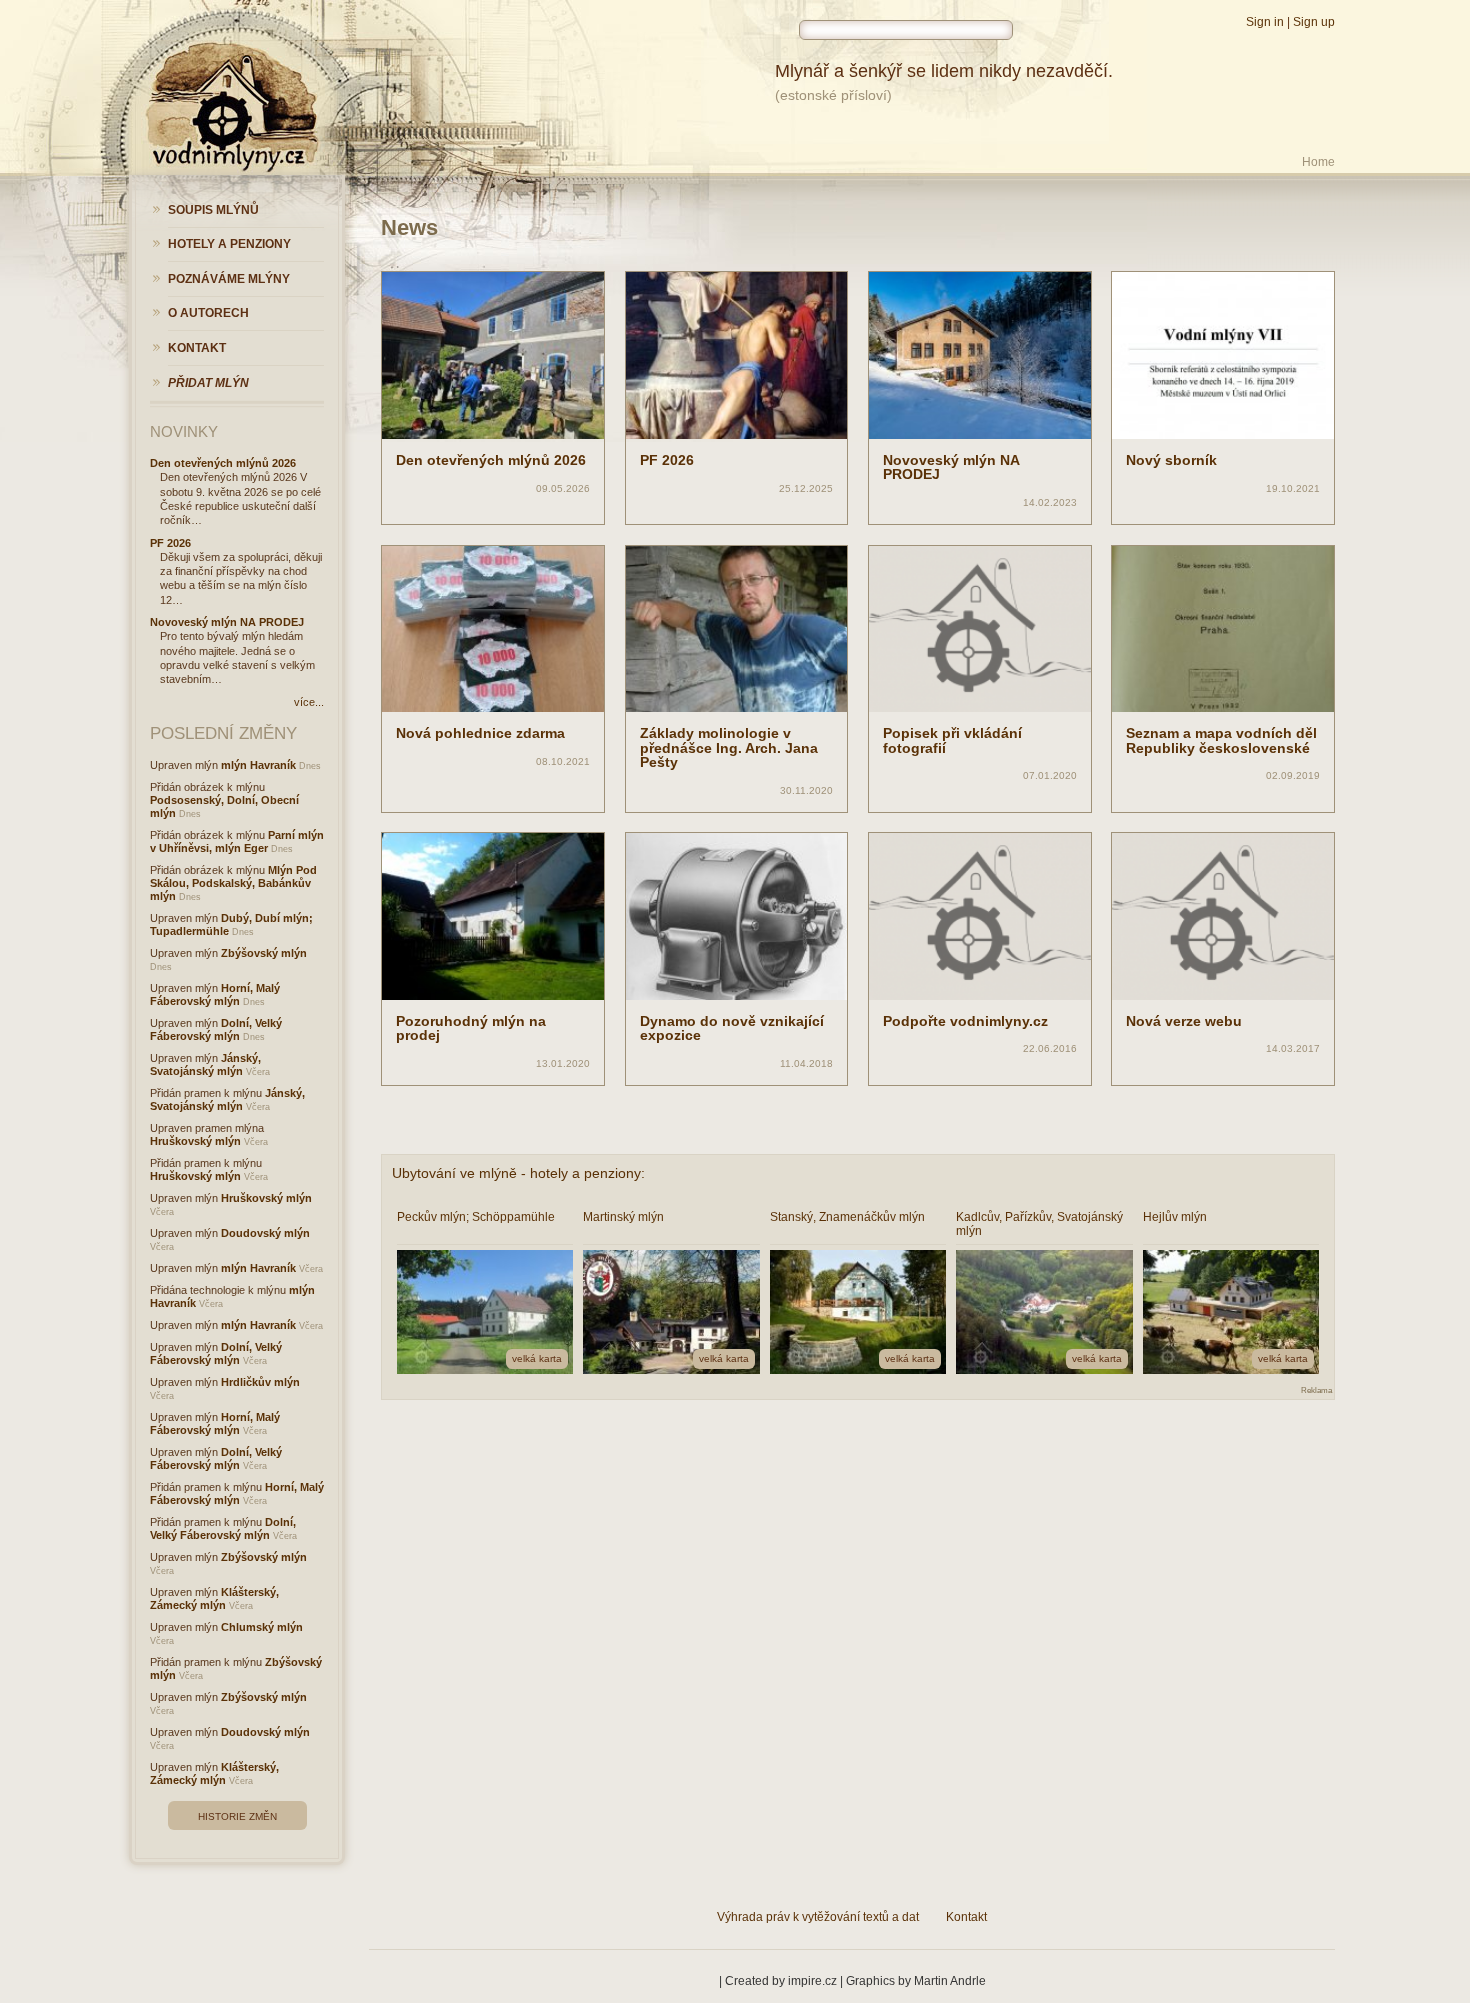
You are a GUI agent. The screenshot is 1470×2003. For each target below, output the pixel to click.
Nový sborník (1171, 460)
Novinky (184, 431)
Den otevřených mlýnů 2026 (491, 460)
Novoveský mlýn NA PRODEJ (951, 467)
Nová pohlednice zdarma (480, 733)
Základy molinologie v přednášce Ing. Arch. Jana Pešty (729, 747)
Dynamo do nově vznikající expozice (732, 1028)
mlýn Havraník (258, 765)
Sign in (1265, 22)
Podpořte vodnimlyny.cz (965, 1021)
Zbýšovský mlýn (264, 953)
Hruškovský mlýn (195, 1141)
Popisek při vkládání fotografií (952, 740)
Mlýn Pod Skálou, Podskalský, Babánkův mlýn (233, 883)
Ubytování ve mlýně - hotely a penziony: (518, 1173)
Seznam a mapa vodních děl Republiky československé (1221, 740)
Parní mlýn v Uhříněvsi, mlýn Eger (237, 841)
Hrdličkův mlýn (260, 1382)
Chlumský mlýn (262, 1627)
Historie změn (237, 1816)
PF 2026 (667, 460)
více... (309, 702)
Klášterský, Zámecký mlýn (214, 1598)
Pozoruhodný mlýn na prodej (471, 1028)
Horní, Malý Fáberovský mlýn (215, 994)
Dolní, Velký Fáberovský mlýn (216, 1029)
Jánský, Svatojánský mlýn (205, 1064)
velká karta (537, 1358)
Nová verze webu (1184, 1021)
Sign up (1314, 22)
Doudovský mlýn (265, 1233)
